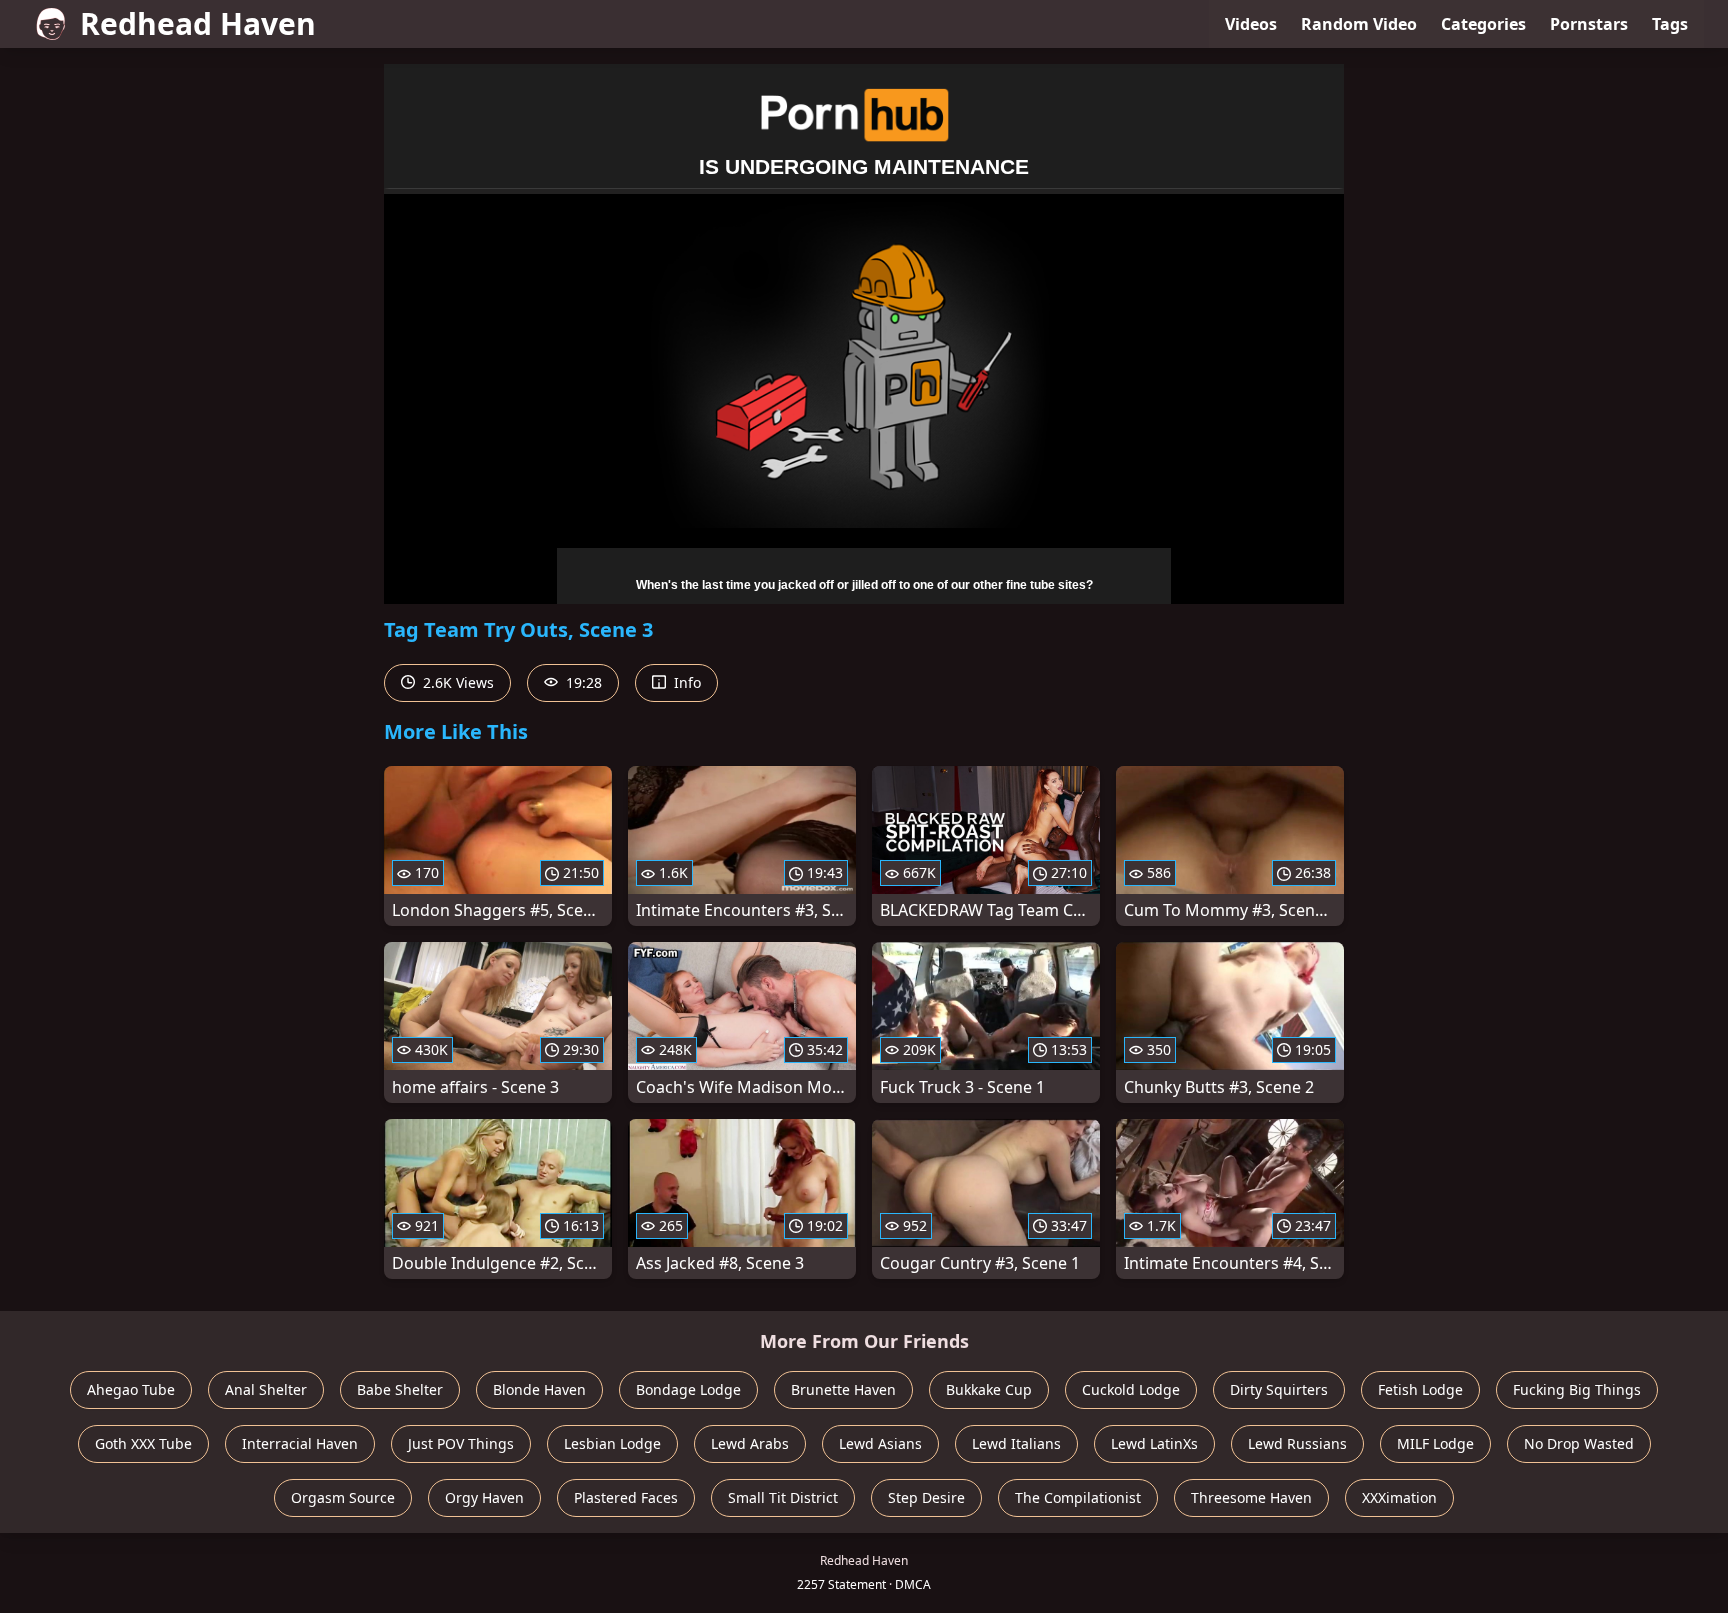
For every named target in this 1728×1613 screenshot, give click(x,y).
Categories (1483, 24)
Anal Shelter (266, 1389)
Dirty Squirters (1279, 1389)
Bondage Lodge (688, 1389)
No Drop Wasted (1579, 1443)
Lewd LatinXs (1154, 1443)
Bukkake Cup (989, 1389)
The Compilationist (1078, 1497)
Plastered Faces (626, 1497)
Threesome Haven (1251, 1497)
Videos (1251, 24)
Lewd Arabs (750, 1443)
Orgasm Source (343, 1497)
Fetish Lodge (1420, 1389)
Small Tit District (783, 1497)
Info (685, 682)
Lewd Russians (1297, 1443)
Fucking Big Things (1577, 1389)
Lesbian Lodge (612, 1443)
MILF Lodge (1435, 1443)
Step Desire (926, 1497)
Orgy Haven (484, 1497)
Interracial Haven (300, 1443)
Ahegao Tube (131, 1389)
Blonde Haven (539, 1389)
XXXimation (1399, 1497)
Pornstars (1589, 24)
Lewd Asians (880, 1443)
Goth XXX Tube (143, 1443)
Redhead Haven (198, 23)
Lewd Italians (1016, 1443)
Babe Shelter (400, 1389)
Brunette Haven (843, 1389)
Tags (1670, 24)
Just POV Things (461, 1443)
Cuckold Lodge (1131, 1389)
